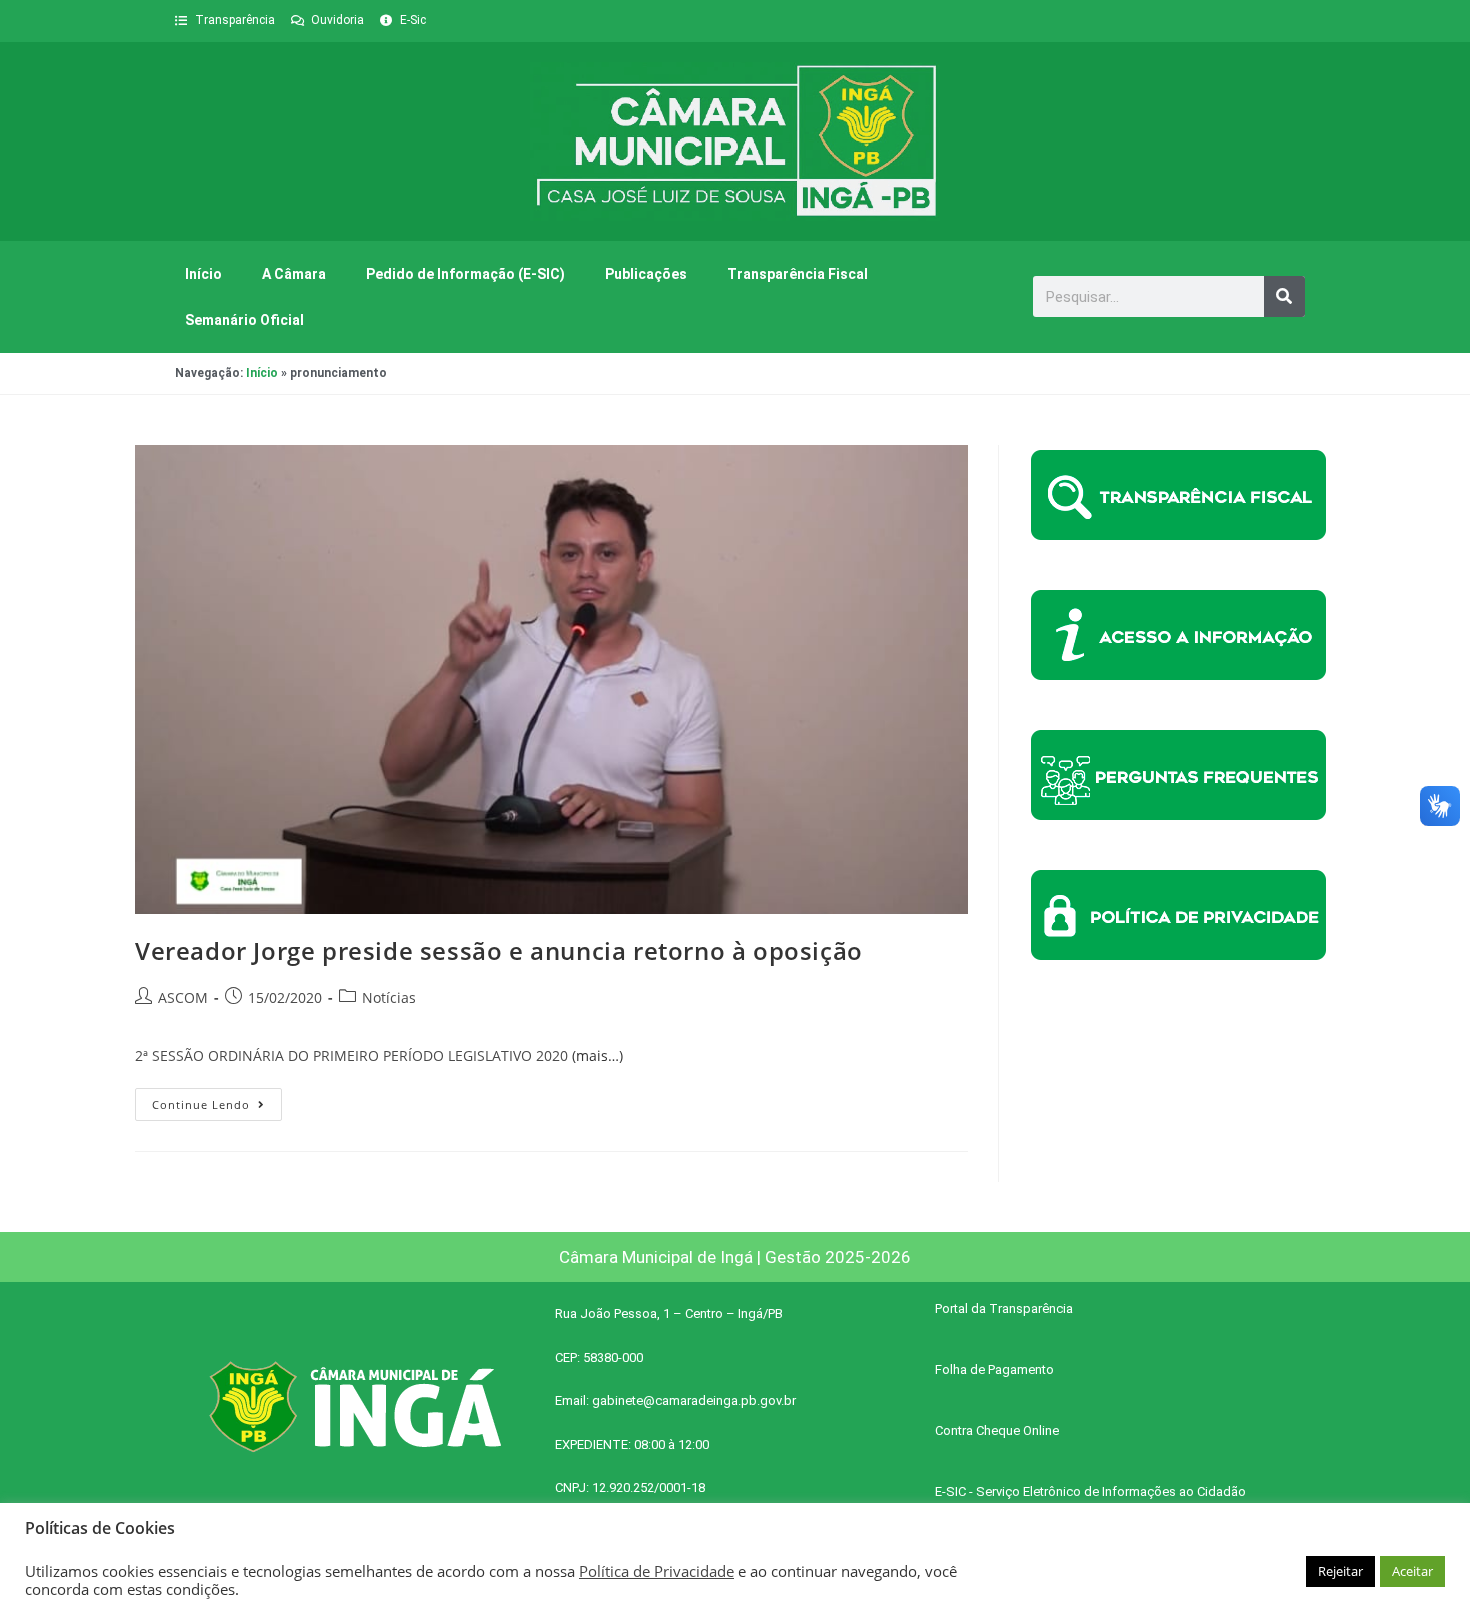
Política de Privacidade (656, 1571)
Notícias (389, 997)
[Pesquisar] (1284, 296)
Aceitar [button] (1412, 1571)
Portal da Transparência (1004, 1308)
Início (203, 274)
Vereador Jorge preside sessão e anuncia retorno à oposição (499, 950)
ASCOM (183, 997)
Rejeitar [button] (1340, 1571)
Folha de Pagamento (994, 1369)
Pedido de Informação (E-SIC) (465, 274)
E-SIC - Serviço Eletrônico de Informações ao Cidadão (1090, 1491)
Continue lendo (217, 1100)
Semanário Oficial (244, 320)
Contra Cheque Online (997, 1430)
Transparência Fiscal (797, 274)
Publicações (646, 274)
